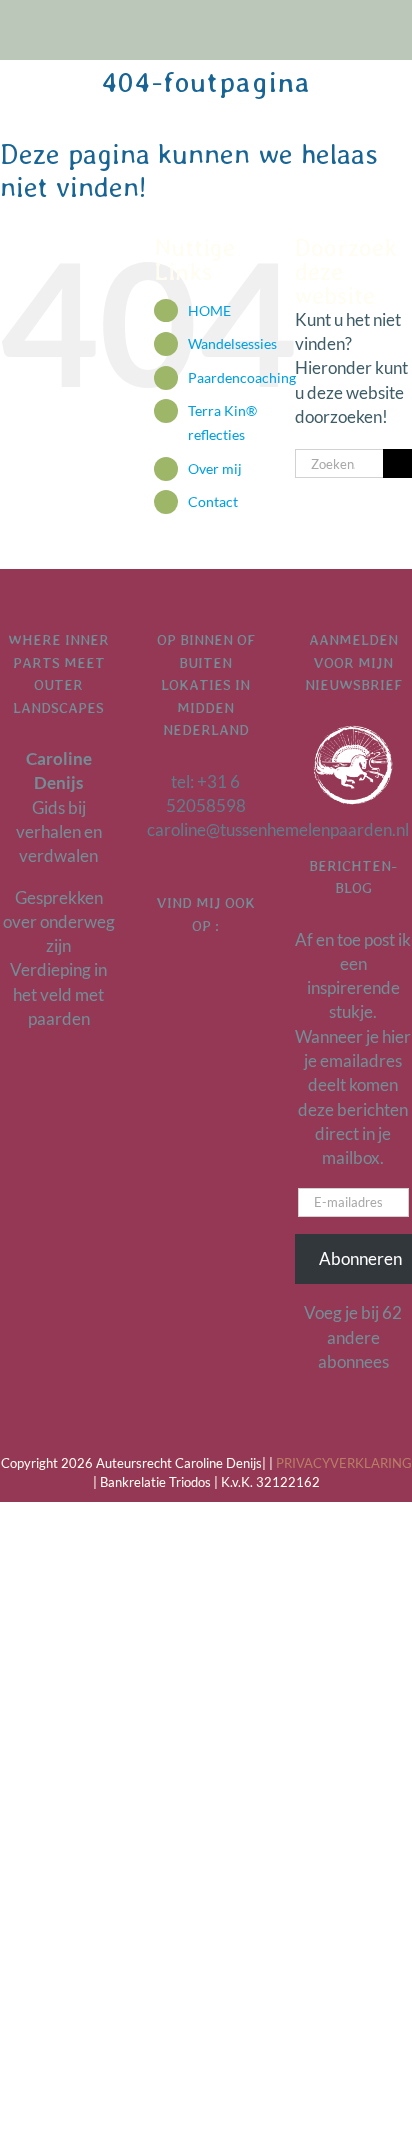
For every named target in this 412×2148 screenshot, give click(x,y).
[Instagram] (232, 978)
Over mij (215, 468)
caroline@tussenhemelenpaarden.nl (278, 829)
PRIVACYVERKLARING (344, 1463)
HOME (209, 310)
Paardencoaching (242, 377)
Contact (213, 501)
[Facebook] (206, 978)
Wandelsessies (232, 343)
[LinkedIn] (180, 978)
